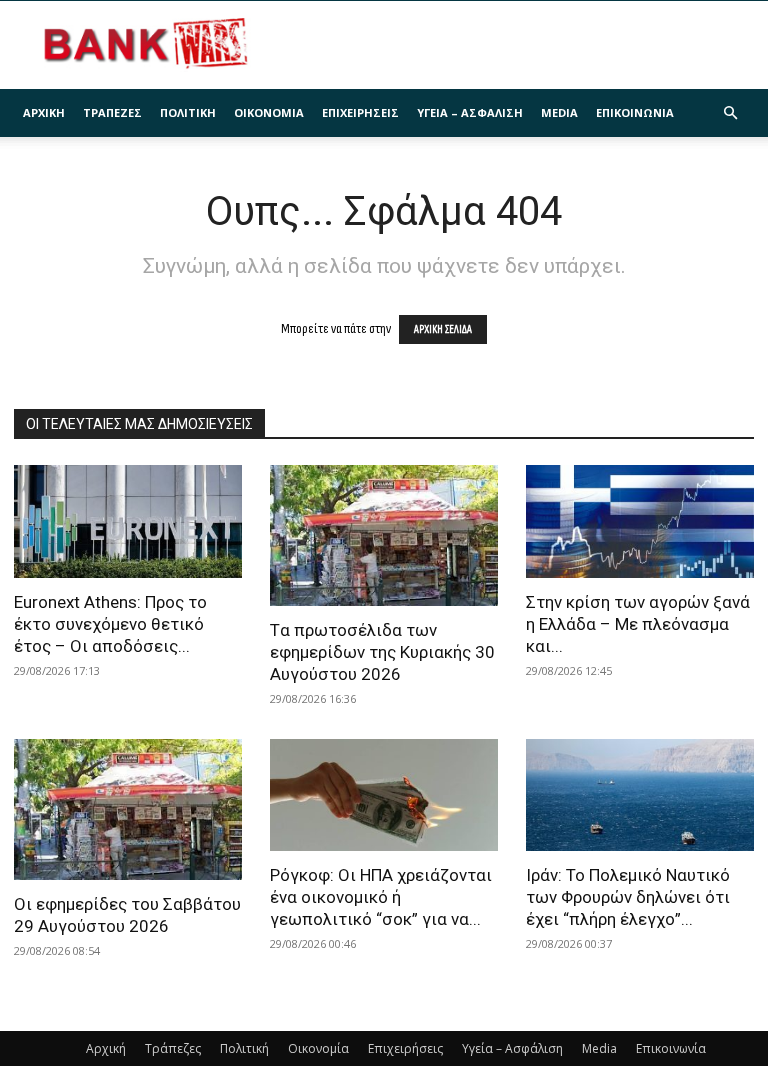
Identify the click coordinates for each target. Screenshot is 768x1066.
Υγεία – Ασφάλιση (470, 112)
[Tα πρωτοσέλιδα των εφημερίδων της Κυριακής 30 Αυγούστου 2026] (384, 535)
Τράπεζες (112, 112)
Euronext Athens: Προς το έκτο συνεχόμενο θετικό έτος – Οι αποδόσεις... (110, 624)
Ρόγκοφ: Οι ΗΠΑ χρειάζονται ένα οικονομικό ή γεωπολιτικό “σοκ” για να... (381, 897)
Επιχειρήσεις (360, 112)
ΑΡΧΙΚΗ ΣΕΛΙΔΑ (443, 329)
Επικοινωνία (635, 112)
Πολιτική (188, 112)
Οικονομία (269, 112)
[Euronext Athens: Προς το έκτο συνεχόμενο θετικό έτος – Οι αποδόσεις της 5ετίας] (128, 521)
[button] (730, 113)
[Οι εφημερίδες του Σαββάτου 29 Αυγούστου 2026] (128, 809)
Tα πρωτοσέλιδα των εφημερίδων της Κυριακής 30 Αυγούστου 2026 (382, 652)
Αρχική (44, 112)
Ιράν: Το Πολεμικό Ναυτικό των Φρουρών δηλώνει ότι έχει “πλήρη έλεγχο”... (628, 897)
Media (559, 112)
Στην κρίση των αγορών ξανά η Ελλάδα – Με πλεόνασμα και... (638, 624)
